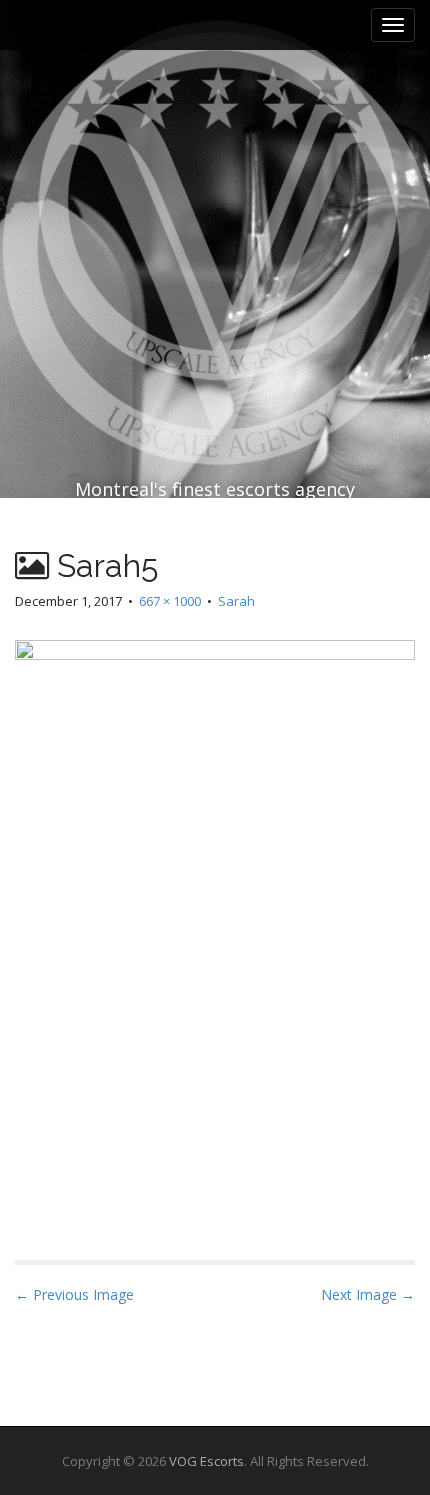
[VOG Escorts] (215, 200)
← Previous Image (74, 1294)
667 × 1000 (170, 601)
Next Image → (368, 1294)
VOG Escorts (206, 1461)
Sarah (236, 601)
